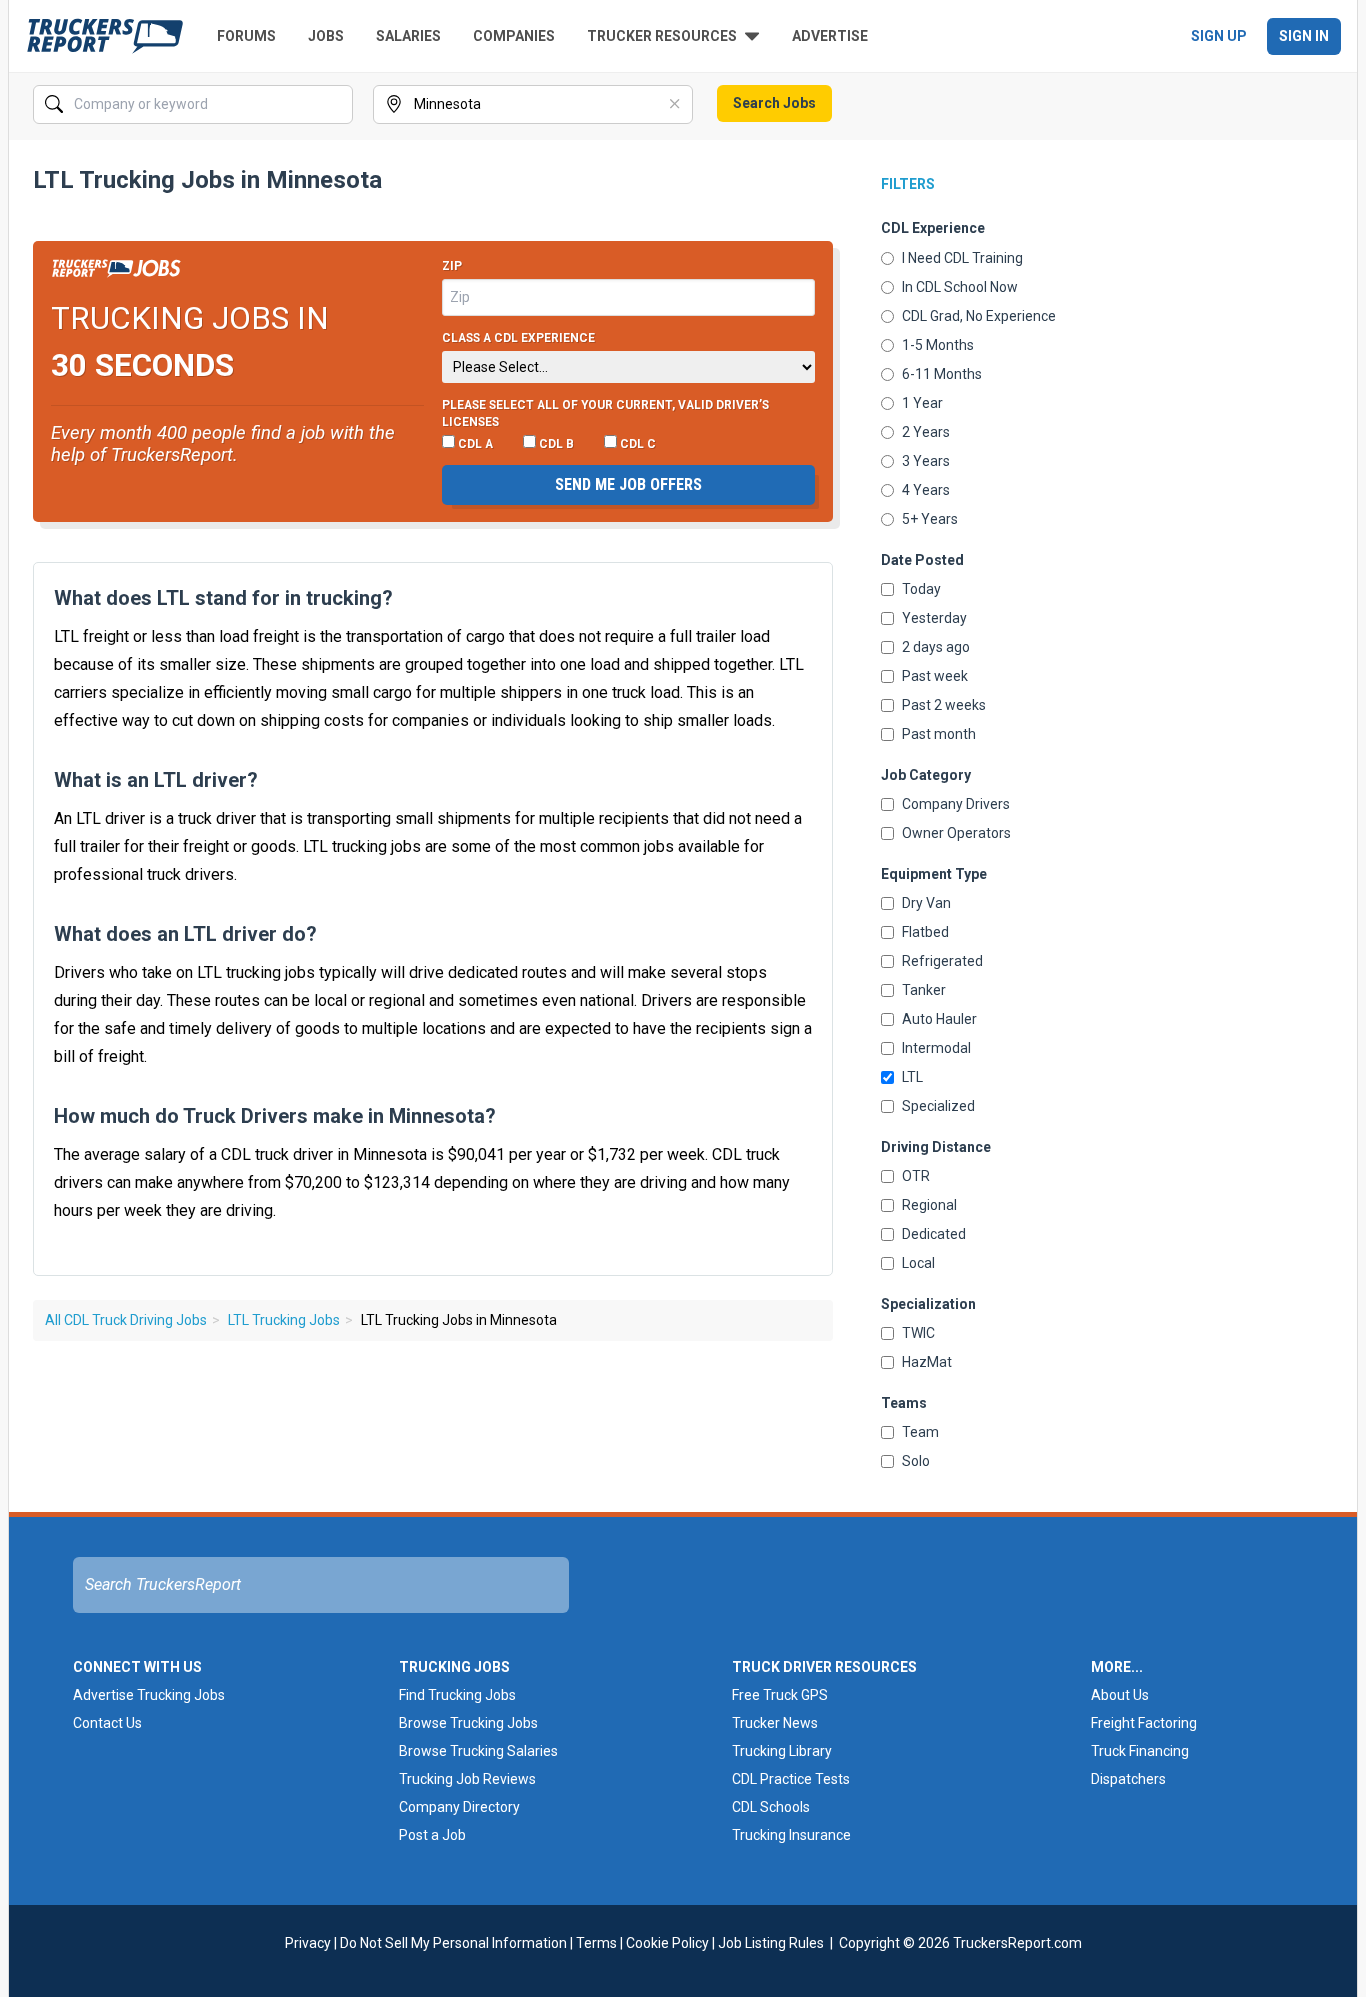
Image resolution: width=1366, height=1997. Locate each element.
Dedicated (934, 1234)
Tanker (924, 990)
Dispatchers (1128, 1779)
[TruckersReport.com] (105, 36)
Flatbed (925, 932)
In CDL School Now (960, 287)
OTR (916, 1176)
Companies (514, 36)
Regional (929, 1205)
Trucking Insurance (791, 1835)
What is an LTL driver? (156, 780)
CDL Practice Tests (791, 1779)
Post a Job (432, 1835)
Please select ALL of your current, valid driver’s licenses (605, 414)
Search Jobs (774, 103)
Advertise (830, 36)
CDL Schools (771, 1807)
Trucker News (775, 1723)
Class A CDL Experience (518, 338)
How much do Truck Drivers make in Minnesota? (275, 1116)
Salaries (408, 36)
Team (920, 1432)
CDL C (636, 444)
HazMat (927, 1362)
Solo (916, 1461)
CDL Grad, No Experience (979, 316)
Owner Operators (956, 833)
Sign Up (1219, 36)
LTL (912, 1077)
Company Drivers (956, 804)
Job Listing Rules (771, 1943)
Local (918, 1263)
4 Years (926, 490)
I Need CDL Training (962, 258)
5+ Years (930, 519)
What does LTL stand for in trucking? (223, 598)
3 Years (926, 461)
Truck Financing (1140, 1751)
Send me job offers (628, 484)
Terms (596, 1943)
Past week (935, 676)
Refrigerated (942, 961)
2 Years (926, 432)
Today (921, 589)
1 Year (922, 403)
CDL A (474, 444)
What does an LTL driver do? (185, 934)
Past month (939, 734)
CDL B (555, 444)
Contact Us (107, 1723)
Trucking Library (782, 1751)
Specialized (938, 1106)
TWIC (918, 1333)
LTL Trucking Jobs (284, 1320)
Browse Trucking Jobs (468, 1723)
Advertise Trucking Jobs (149, 1695)
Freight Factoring (1144, 1723)
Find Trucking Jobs (457, 1695)
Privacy (308, 1943)
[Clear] (336, 105)
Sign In (1304, 36)
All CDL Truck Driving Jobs (126, 1320)
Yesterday (934, 618)
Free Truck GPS (780, 1695)
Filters (908, 184)
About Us (1120, 1695)
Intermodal (936, 1048)
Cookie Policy (667, 1943)
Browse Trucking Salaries (478, 1751)
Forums (246, 36)
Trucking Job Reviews (467, 1779)
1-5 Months (938, 345)
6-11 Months (942, 374)
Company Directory (459, 1807)
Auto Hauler (939, 1019)
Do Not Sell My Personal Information (453, 1943)
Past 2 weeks (944, 705)
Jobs (326, 36)
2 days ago (936, 647)
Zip (452, 266)
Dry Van (926, 903)
